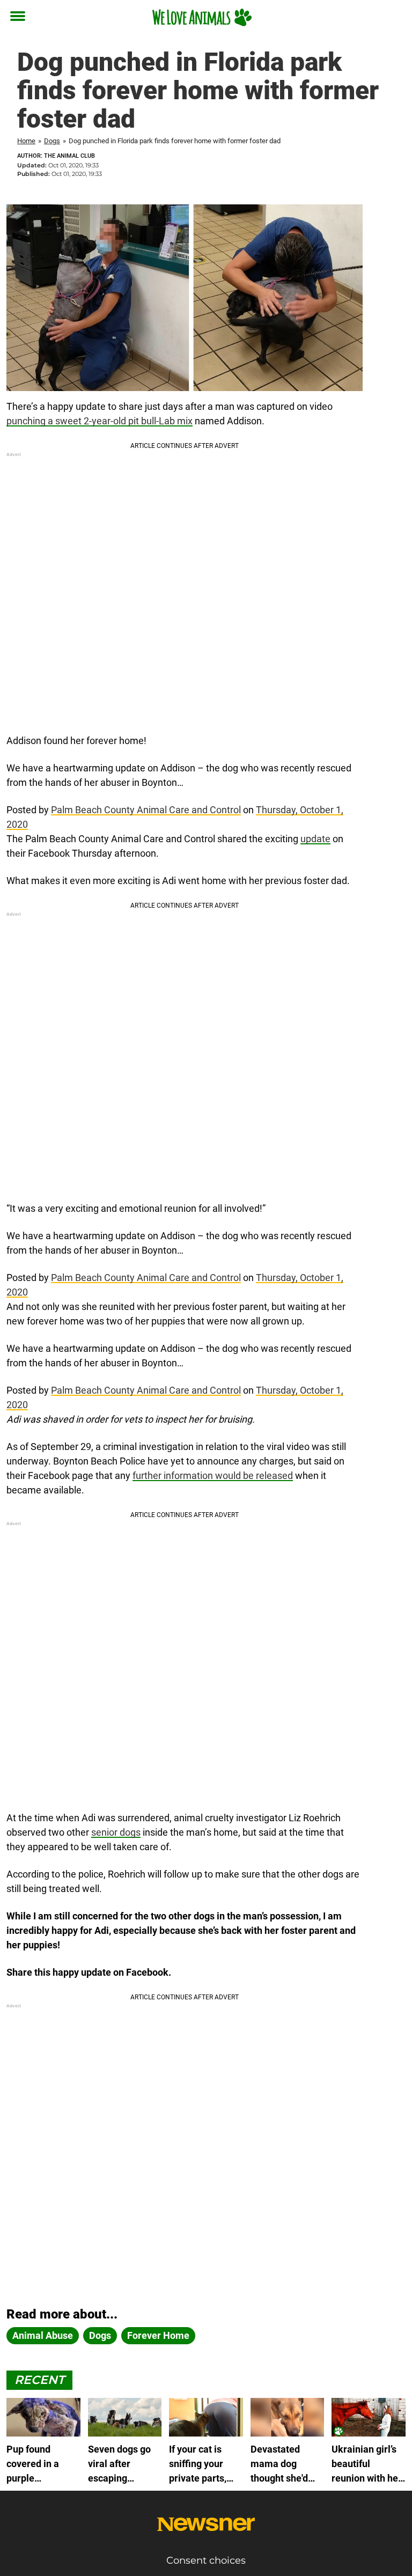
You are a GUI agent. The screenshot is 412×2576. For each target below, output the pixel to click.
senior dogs (116, 1832)
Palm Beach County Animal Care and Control (146, 810)
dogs (100, 2335)
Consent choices (206, 2560)
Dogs (52, 141)
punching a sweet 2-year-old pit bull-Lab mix (100, 421)
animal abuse (43, 2335)
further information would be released (213, 1475)
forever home (158, 2335)
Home (26, 141)
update (315, 839)
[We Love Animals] (202, 17)
